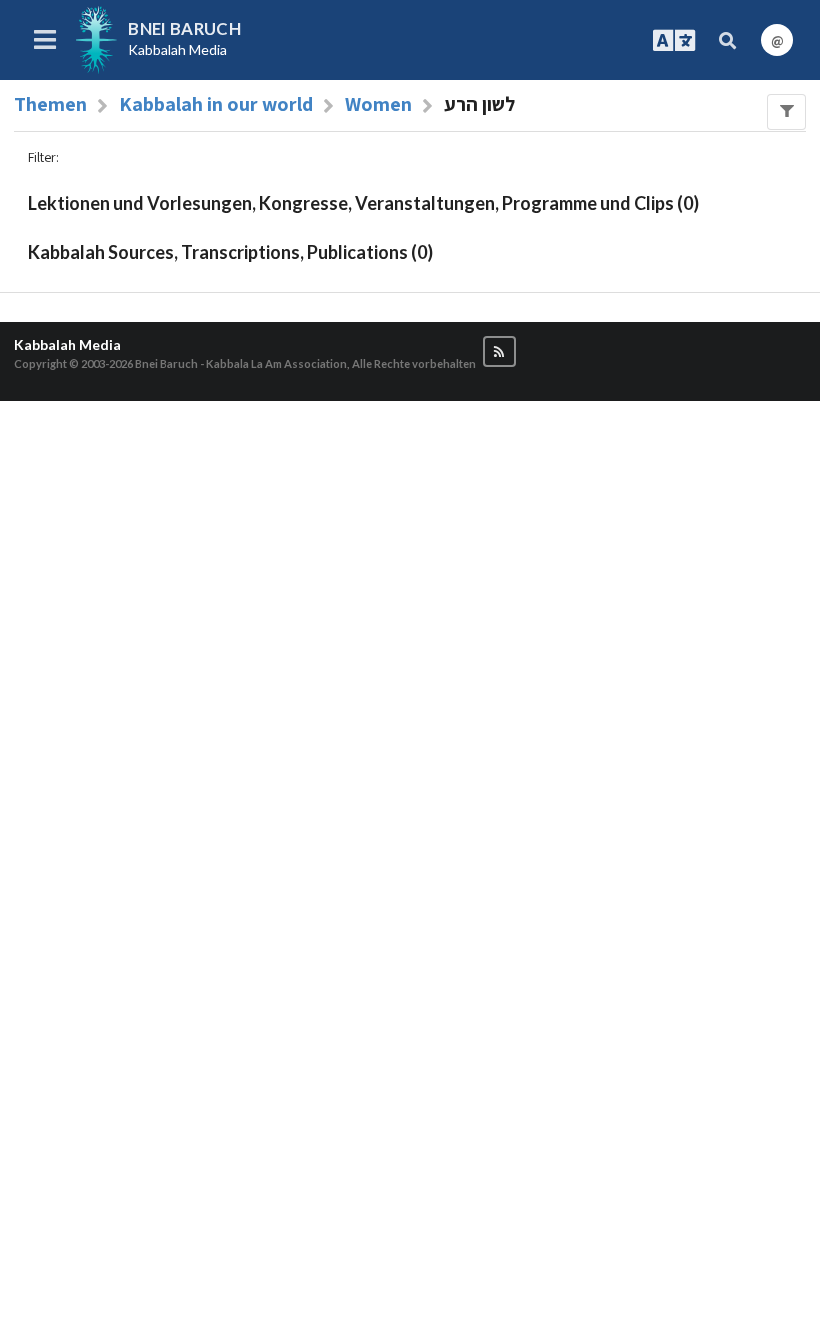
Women (378, 104)
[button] (499, 351)
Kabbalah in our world (216, 104)
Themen (50, 104)
